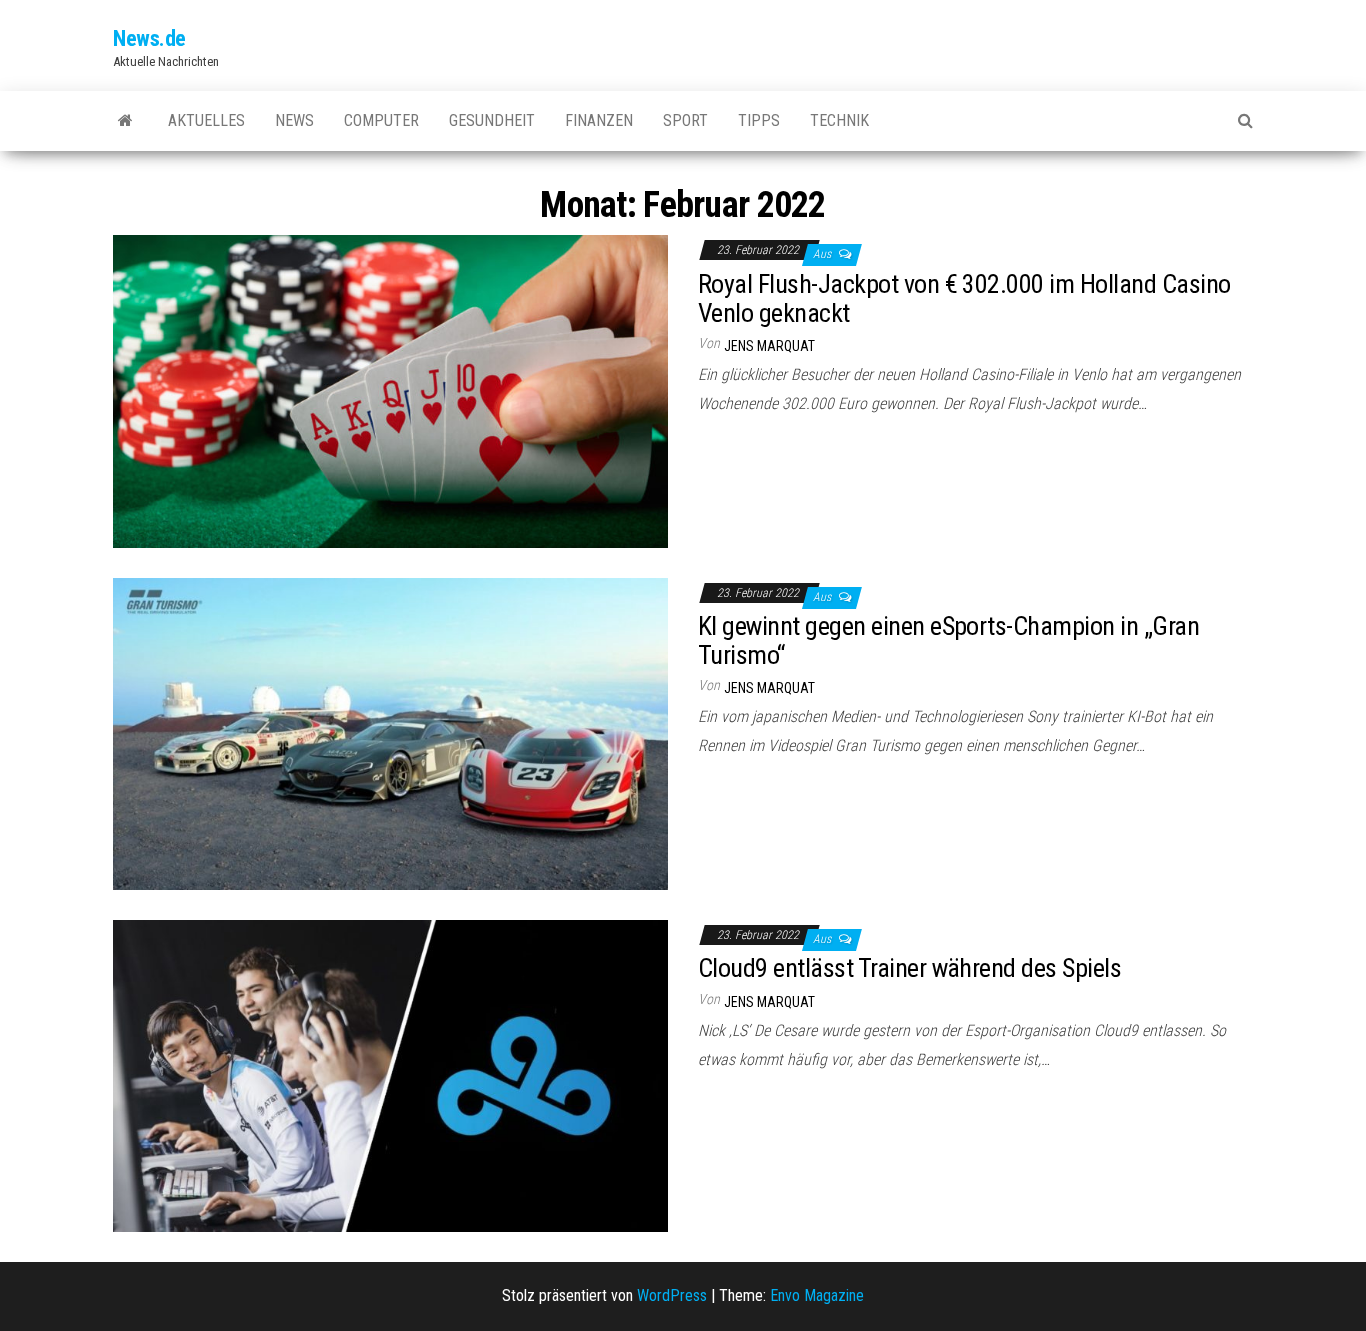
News (294, 120)
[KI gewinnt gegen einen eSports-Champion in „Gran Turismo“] (390, 732)
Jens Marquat (769, 346)
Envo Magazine (817, 1295)
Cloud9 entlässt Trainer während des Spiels (909, 968)
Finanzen (599, 120)
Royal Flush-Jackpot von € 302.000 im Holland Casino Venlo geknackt (964, 298)
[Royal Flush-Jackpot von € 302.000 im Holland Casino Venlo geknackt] (390, 390)
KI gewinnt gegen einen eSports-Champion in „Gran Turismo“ (948, 640)
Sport (685, 120)
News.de (149, 38)
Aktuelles (206, 120)
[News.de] (125, 121)
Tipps (759, 120)
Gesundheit (492, 120)
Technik (839, 120)
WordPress (672, 1295)
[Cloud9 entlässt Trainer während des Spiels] (390, 1074)
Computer (381, 120)
